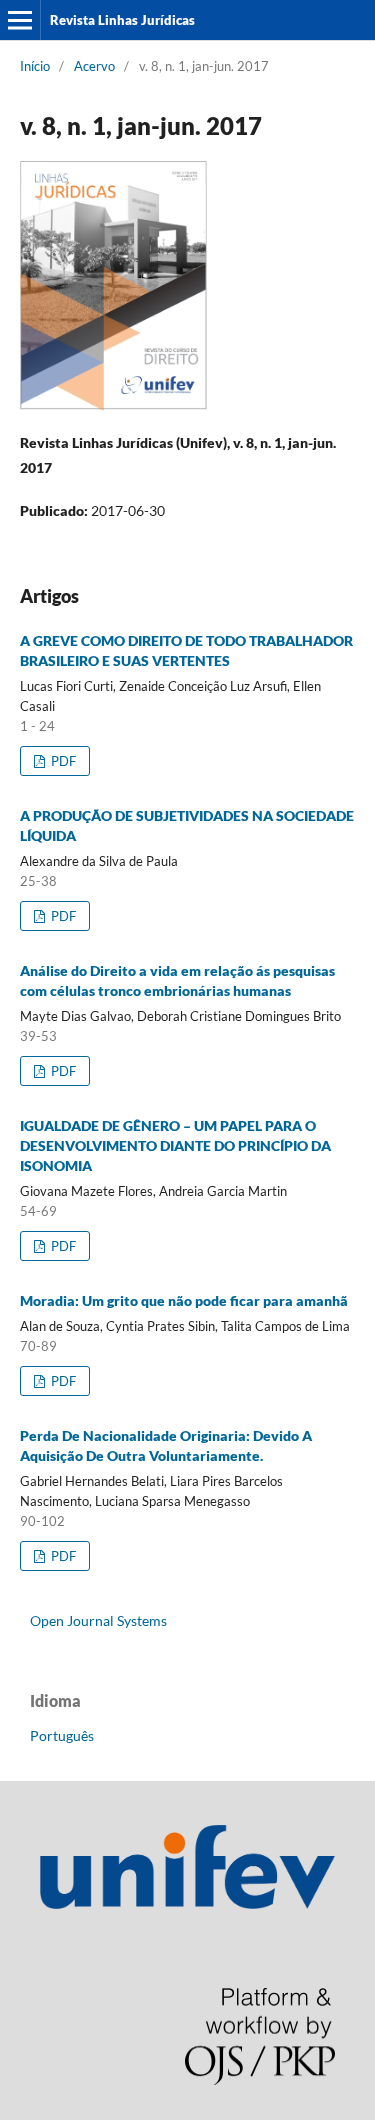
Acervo (94, 66)
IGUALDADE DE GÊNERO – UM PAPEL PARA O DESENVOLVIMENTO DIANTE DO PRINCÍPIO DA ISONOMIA (175, 1145)
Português (62, 1735)
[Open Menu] (20, 20)
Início (35, 66)
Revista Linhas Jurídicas (122, 20)
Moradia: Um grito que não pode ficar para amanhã (184, 1300)
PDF (62, 761)
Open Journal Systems (98, 1620)
